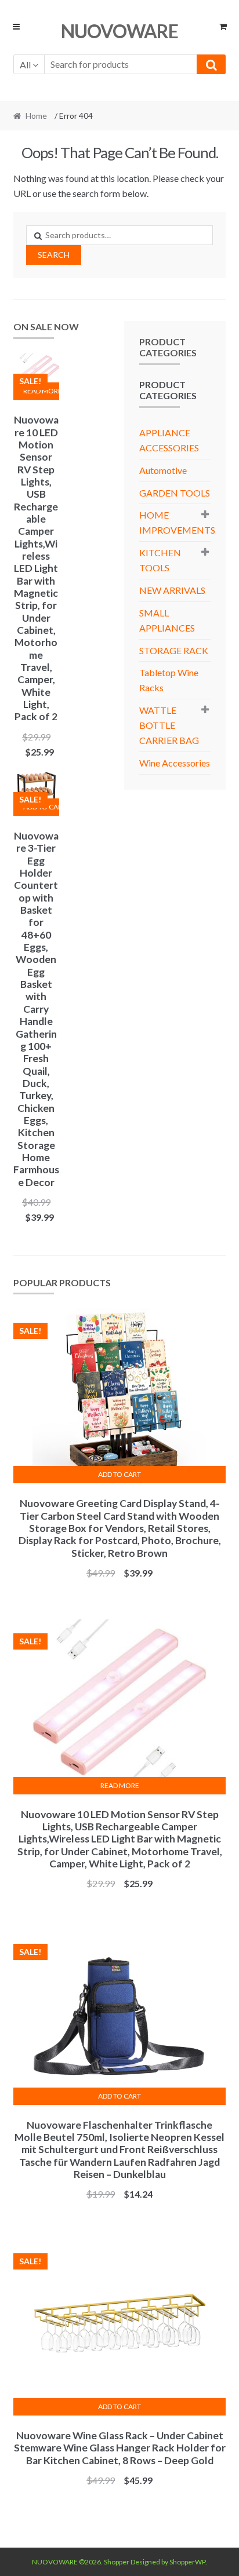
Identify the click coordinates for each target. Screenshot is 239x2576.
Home (36, 116)
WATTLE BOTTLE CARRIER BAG (169, 725)
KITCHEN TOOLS (160, 560)
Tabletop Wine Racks (169, 680)
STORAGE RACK (174, 650)
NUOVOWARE (119, 31)
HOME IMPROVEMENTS (177, 522)
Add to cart (119, 1474)
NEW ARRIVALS (172, 590)
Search (54, 255)
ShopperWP (187, 2562)
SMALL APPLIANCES (167, 620)
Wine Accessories (175, 763)
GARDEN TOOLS (175, 493)
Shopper (117, 2562)
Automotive (163, 470)
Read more (41, 391)
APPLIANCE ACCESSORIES (169, 440)
